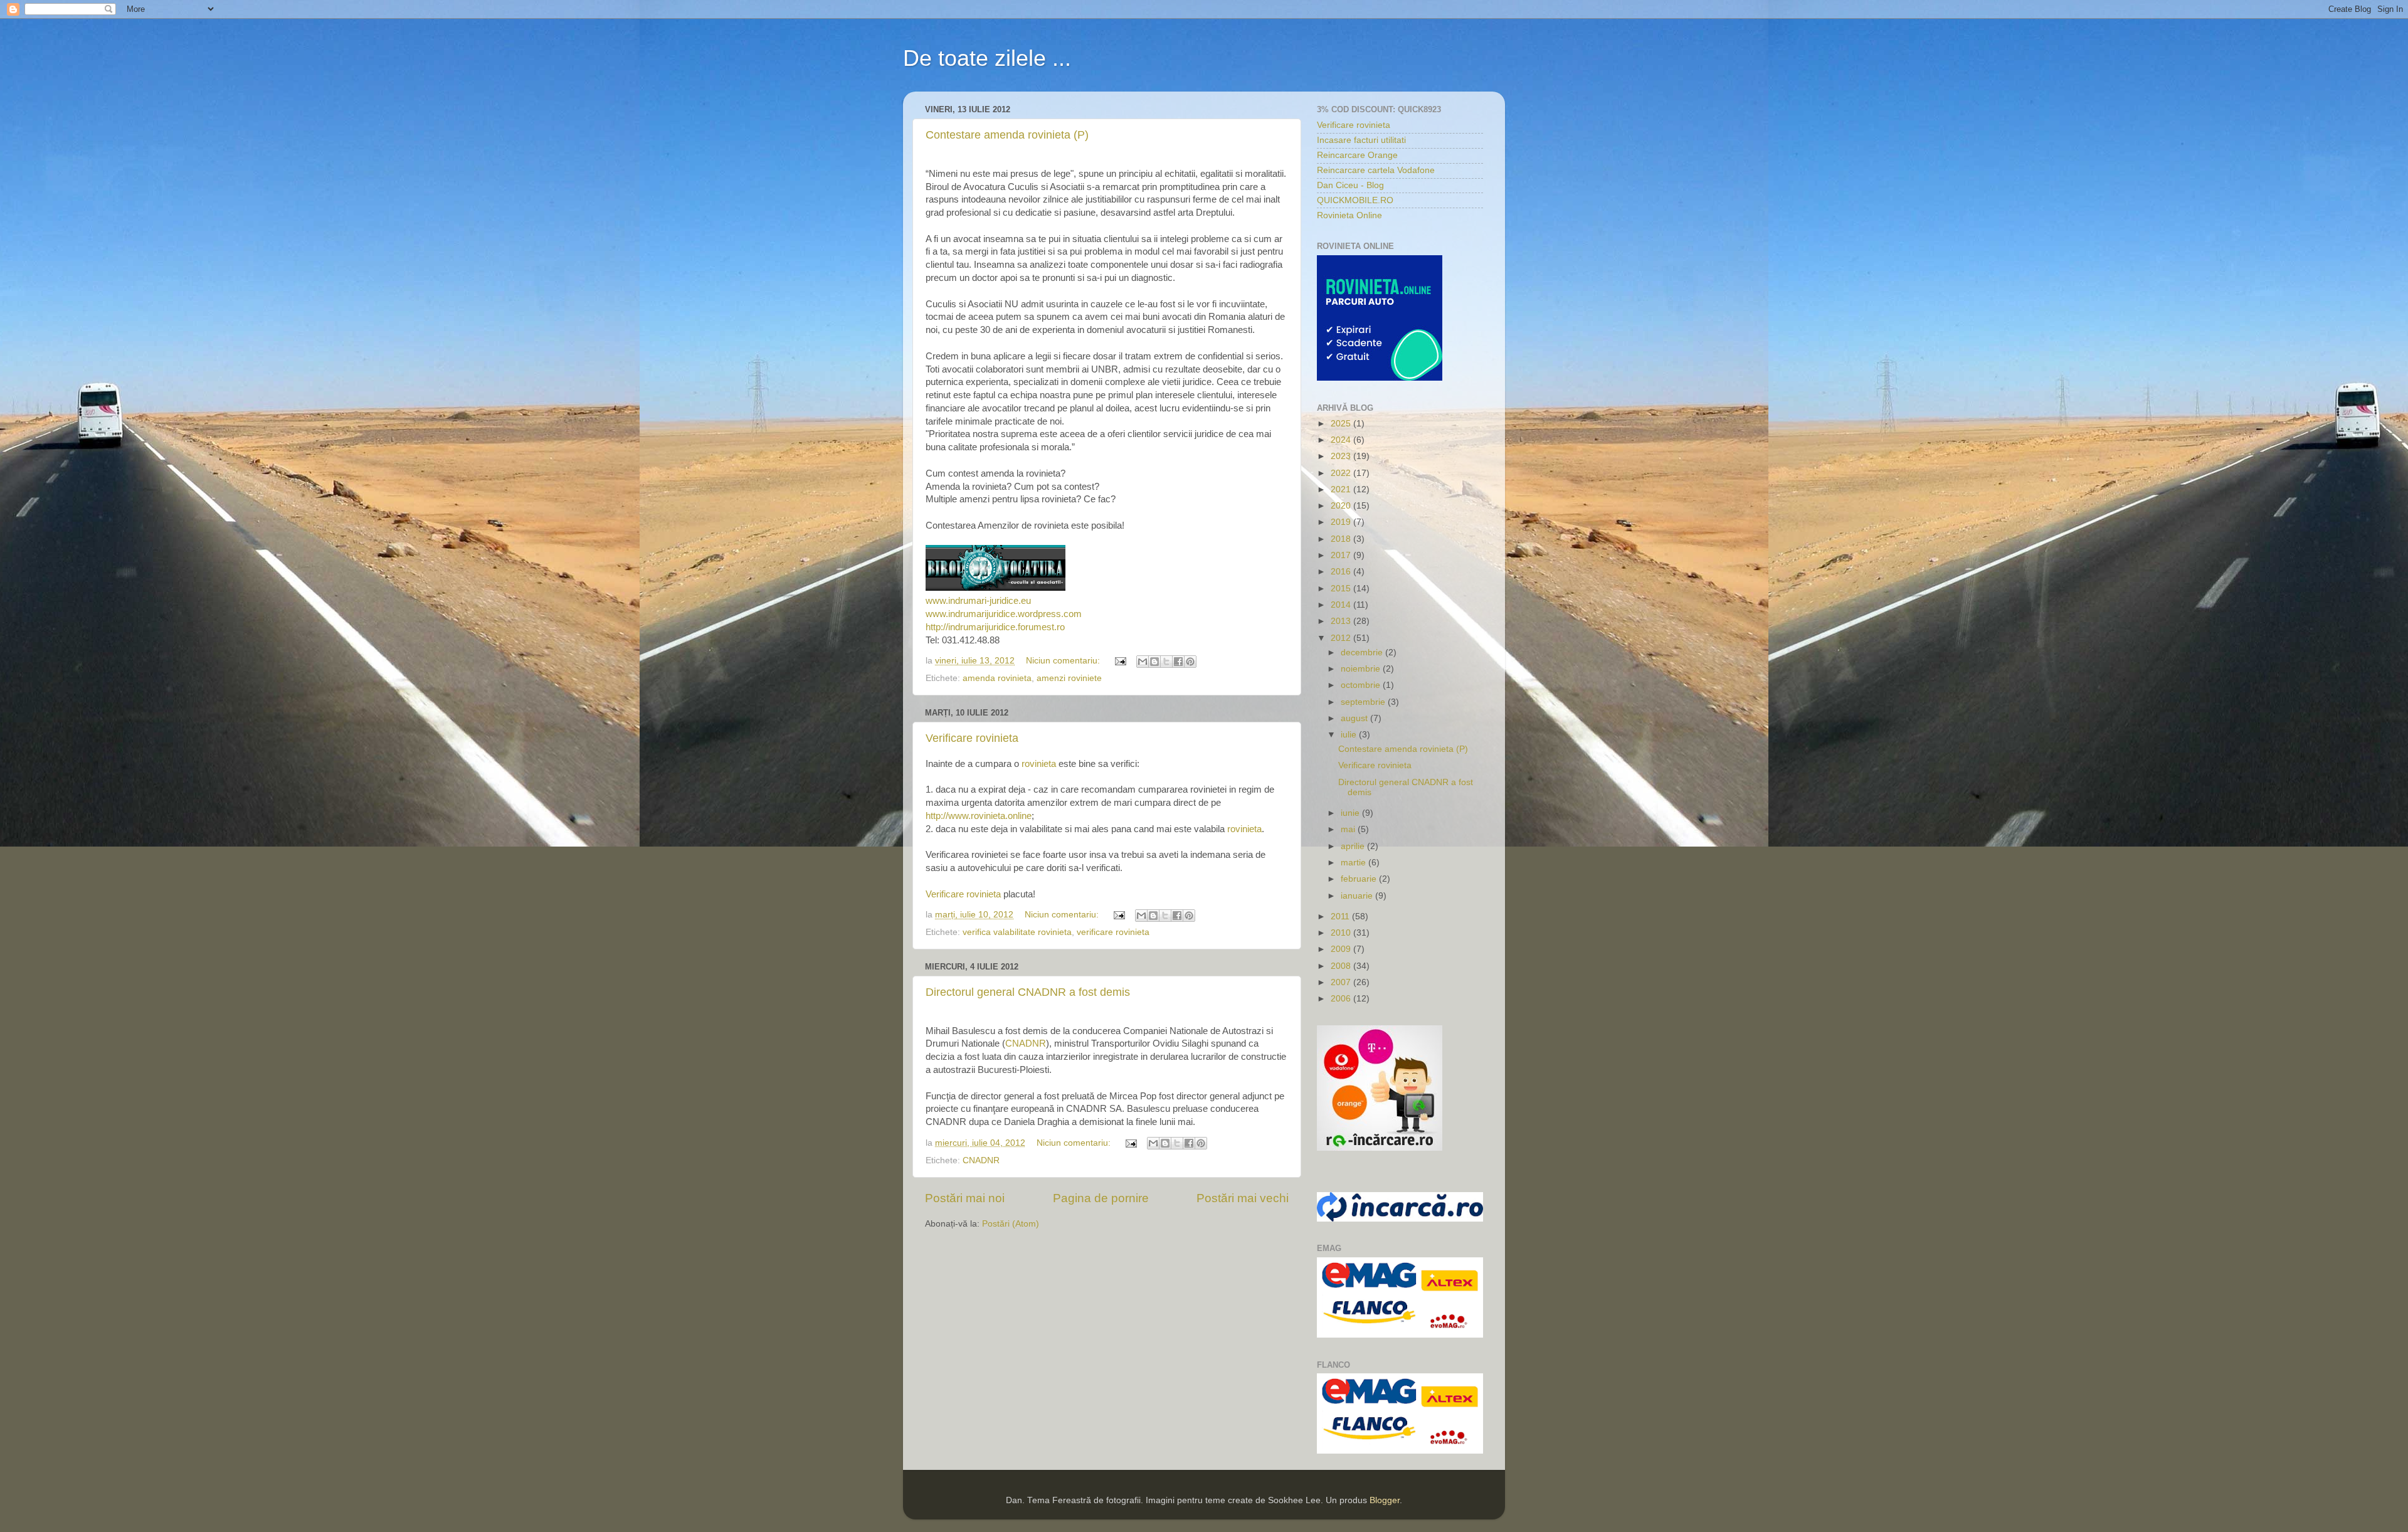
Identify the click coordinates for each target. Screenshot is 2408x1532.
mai (1349, 829)
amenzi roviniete (1069, 678)
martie (1354, 863)
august (1355, 718)
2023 (1342, 456)
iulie (1350, 735)
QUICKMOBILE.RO (1355, 200)
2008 (1342, 966)
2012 (1342, 638)
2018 (1342, 539)
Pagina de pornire (1101, 1198)
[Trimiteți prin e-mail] (1143, 662)
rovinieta (1039, 764)
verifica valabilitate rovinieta (1017, 932)
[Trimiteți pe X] (1166, 662)
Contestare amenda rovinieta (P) (1007, 135)
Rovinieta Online (1349, 215)
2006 (1342, 999)
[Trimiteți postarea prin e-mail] (1120, 661)
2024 (1342, 440)
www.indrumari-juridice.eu (978, 601)
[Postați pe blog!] (1154, 662)
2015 (1342, 589)
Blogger (1385, 1500)
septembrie (1364, 702)
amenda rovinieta (997, 678)
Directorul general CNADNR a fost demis (1028, 992)
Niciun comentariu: (1064, 661)
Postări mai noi (965, 1198)
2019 (1342, 522)
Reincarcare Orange (1357, 155)
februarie (1360, 879)
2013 (1342, 621)
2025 (1342, 424)
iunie (1351, 813)
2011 (1341, 917)
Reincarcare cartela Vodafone (1376, 170)
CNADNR (1026, 1043)
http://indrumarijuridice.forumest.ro (995, 627)
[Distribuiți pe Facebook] (1178, 662)
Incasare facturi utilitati (1361, 140)
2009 (1342, 949)
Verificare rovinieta (972, 738)
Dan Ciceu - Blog (1350, 185)
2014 (1342, 605)
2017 (1342, 555)
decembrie (1363, 652)
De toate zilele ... (987, 58)
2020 (1342, 506)
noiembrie (1362, 669)
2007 (1342, 982)
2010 (1342, 933)
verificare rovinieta (1113, 932)
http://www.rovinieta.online (979, 816)
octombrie (1362, 685)
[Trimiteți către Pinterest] (1190, 662)
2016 (1342, 572)
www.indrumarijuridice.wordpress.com (1004, 614)
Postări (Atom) (1011, 1224)
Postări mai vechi (1243, 1198)
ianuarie (1358, 896)
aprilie (1354, 846)
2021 (1342, 489)
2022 (1342, 473)
